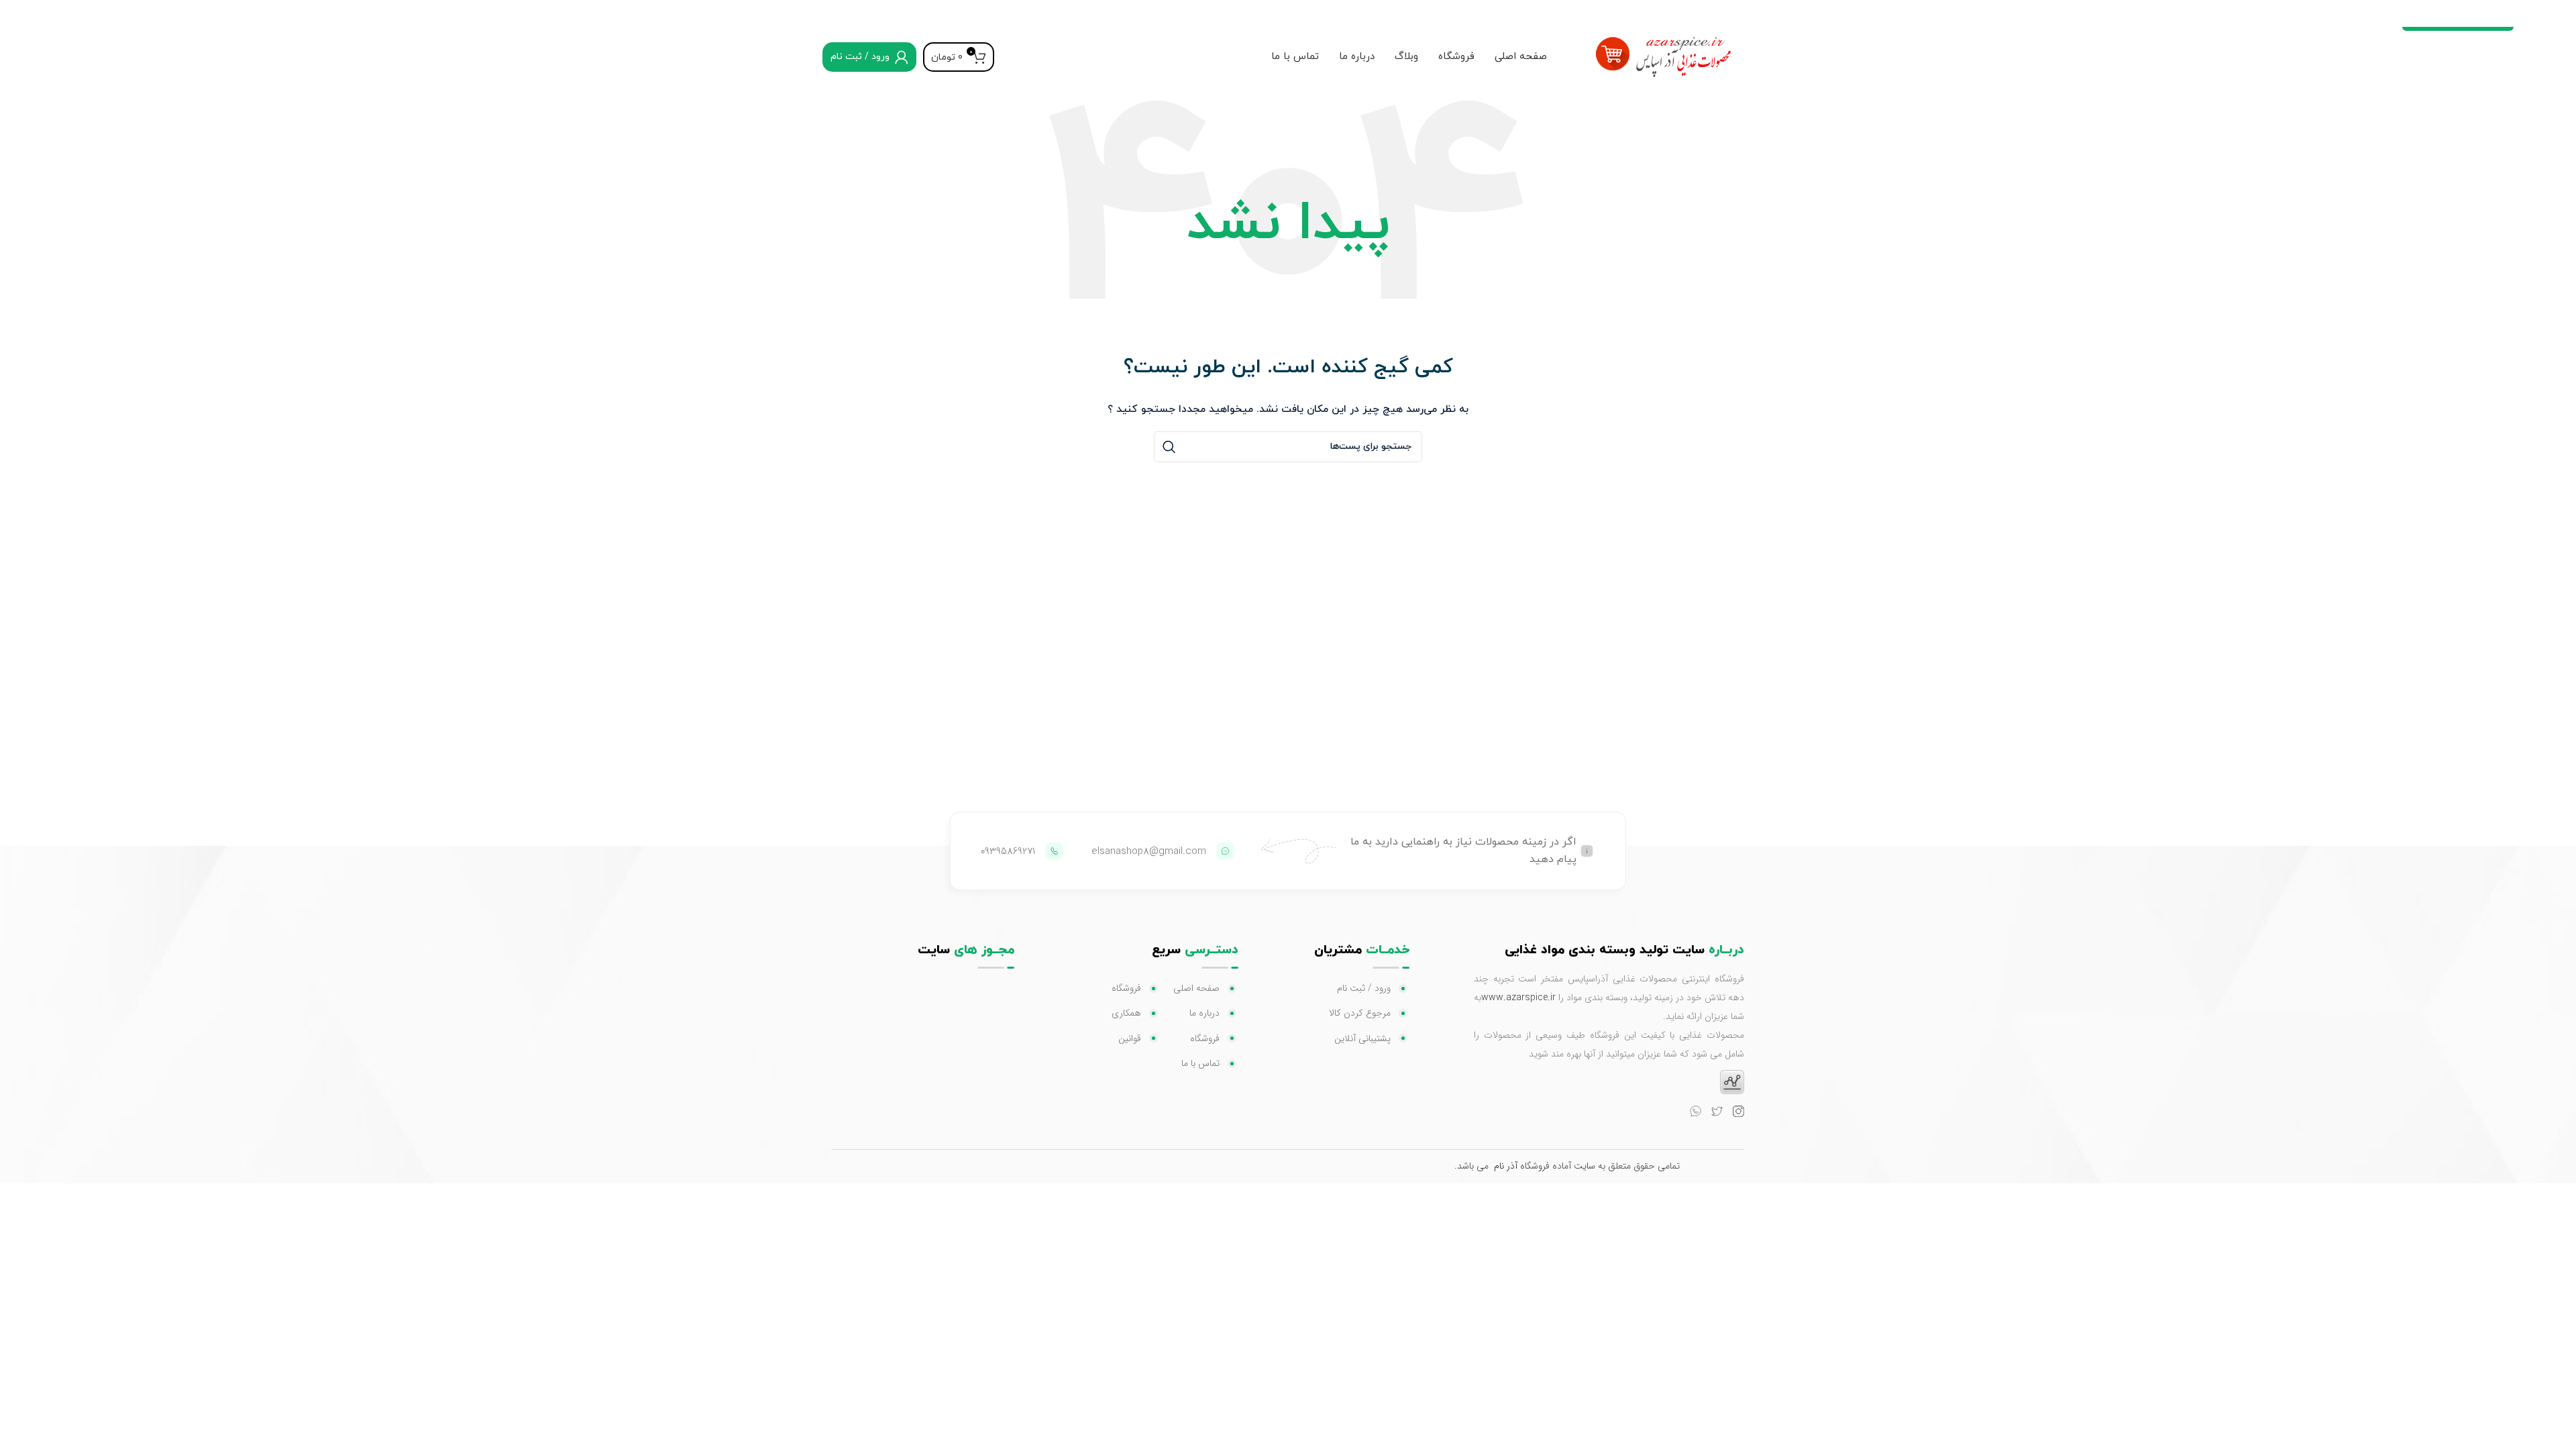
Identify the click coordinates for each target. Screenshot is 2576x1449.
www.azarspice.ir (1518, 998)
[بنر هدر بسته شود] (17, 13)
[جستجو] (1169, 447)
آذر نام (1506, 1166)
